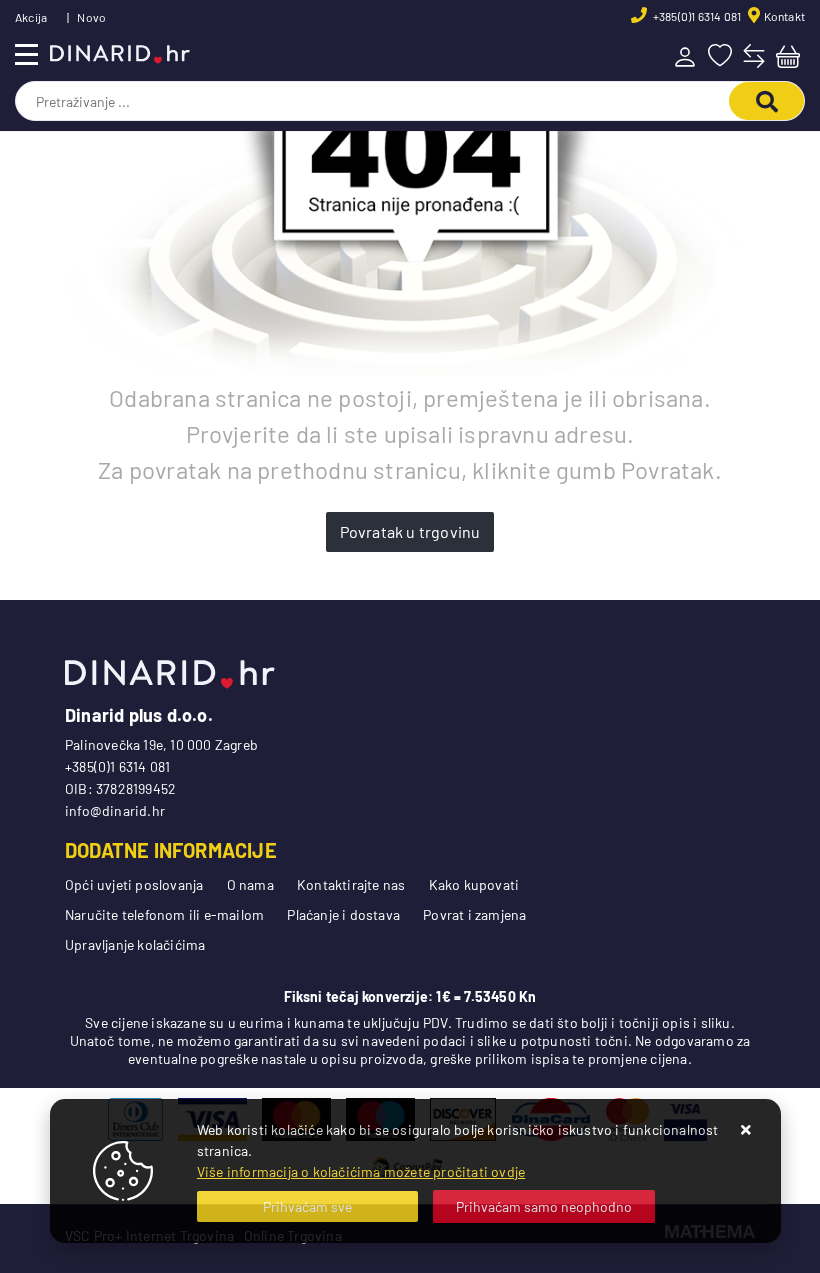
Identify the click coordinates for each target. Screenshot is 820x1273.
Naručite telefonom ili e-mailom (164, 914)
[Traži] (766, 101)
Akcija (31, 17)
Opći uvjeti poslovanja (134, 884)
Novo (91, 17)
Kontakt (784, 16)
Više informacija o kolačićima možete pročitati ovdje (361, 1171)
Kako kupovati (474, 884)
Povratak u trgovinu (410, 531)
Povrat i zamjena (474, 914)
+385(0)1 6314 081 (696, 16)
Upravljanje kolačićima (135, 944)
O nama (250, 884)
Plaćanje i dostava (343, 914)
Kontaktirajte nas (351, 884)
